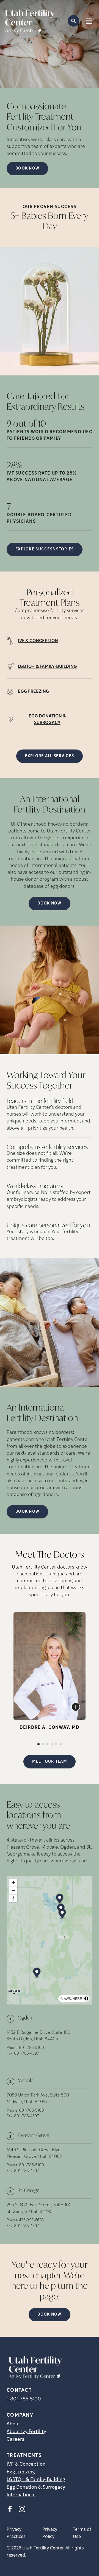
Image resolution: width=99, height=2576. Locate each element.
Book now (27, 169)
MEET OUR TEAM (50, 1762)
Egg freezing (21, 2472)
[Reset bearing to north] (13, 1898)
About (13, 2424)
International (21, 2495)
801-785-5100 (31, 2048)
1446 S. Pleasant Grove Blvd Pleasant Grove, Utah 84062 (34, 2153)
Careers (15, 2440)
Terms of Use (82, 2533)
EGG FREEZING (34, 692)
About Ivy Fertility (26, 2432)
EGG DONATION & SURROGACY (47, 720)
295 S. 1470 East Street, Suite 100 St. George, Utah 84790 (39, 2209)
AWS (67, 1998)
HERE (77, 1998)
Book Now (49, 904)
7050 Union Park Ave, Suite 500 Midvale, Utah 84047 (38, 2099)
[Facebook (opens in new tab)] (10, 2509)
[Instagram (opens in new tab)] (22, 2509)
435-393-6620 (31, 2220)
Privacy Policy (50, 2533)
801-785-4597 (27, 2054)
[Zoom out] (13, 1890)
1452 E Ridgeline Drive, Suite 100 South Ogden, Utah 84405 (38, 2036)
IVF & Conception (26, 2465)
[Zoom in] (13, 1883)
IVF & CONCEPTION (38, 641)
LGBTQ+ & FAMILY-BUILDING (47, 667)
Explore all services (50, 756)
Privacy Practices (16, 2533)
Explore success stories (45, 549)
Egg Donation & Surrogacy (36, 2488)
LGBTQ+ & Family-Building (36, 2480)
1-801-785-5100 (24, 2399)
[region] (50, 1940)
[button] (60, 1899)
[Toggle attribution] (86, 1998)
